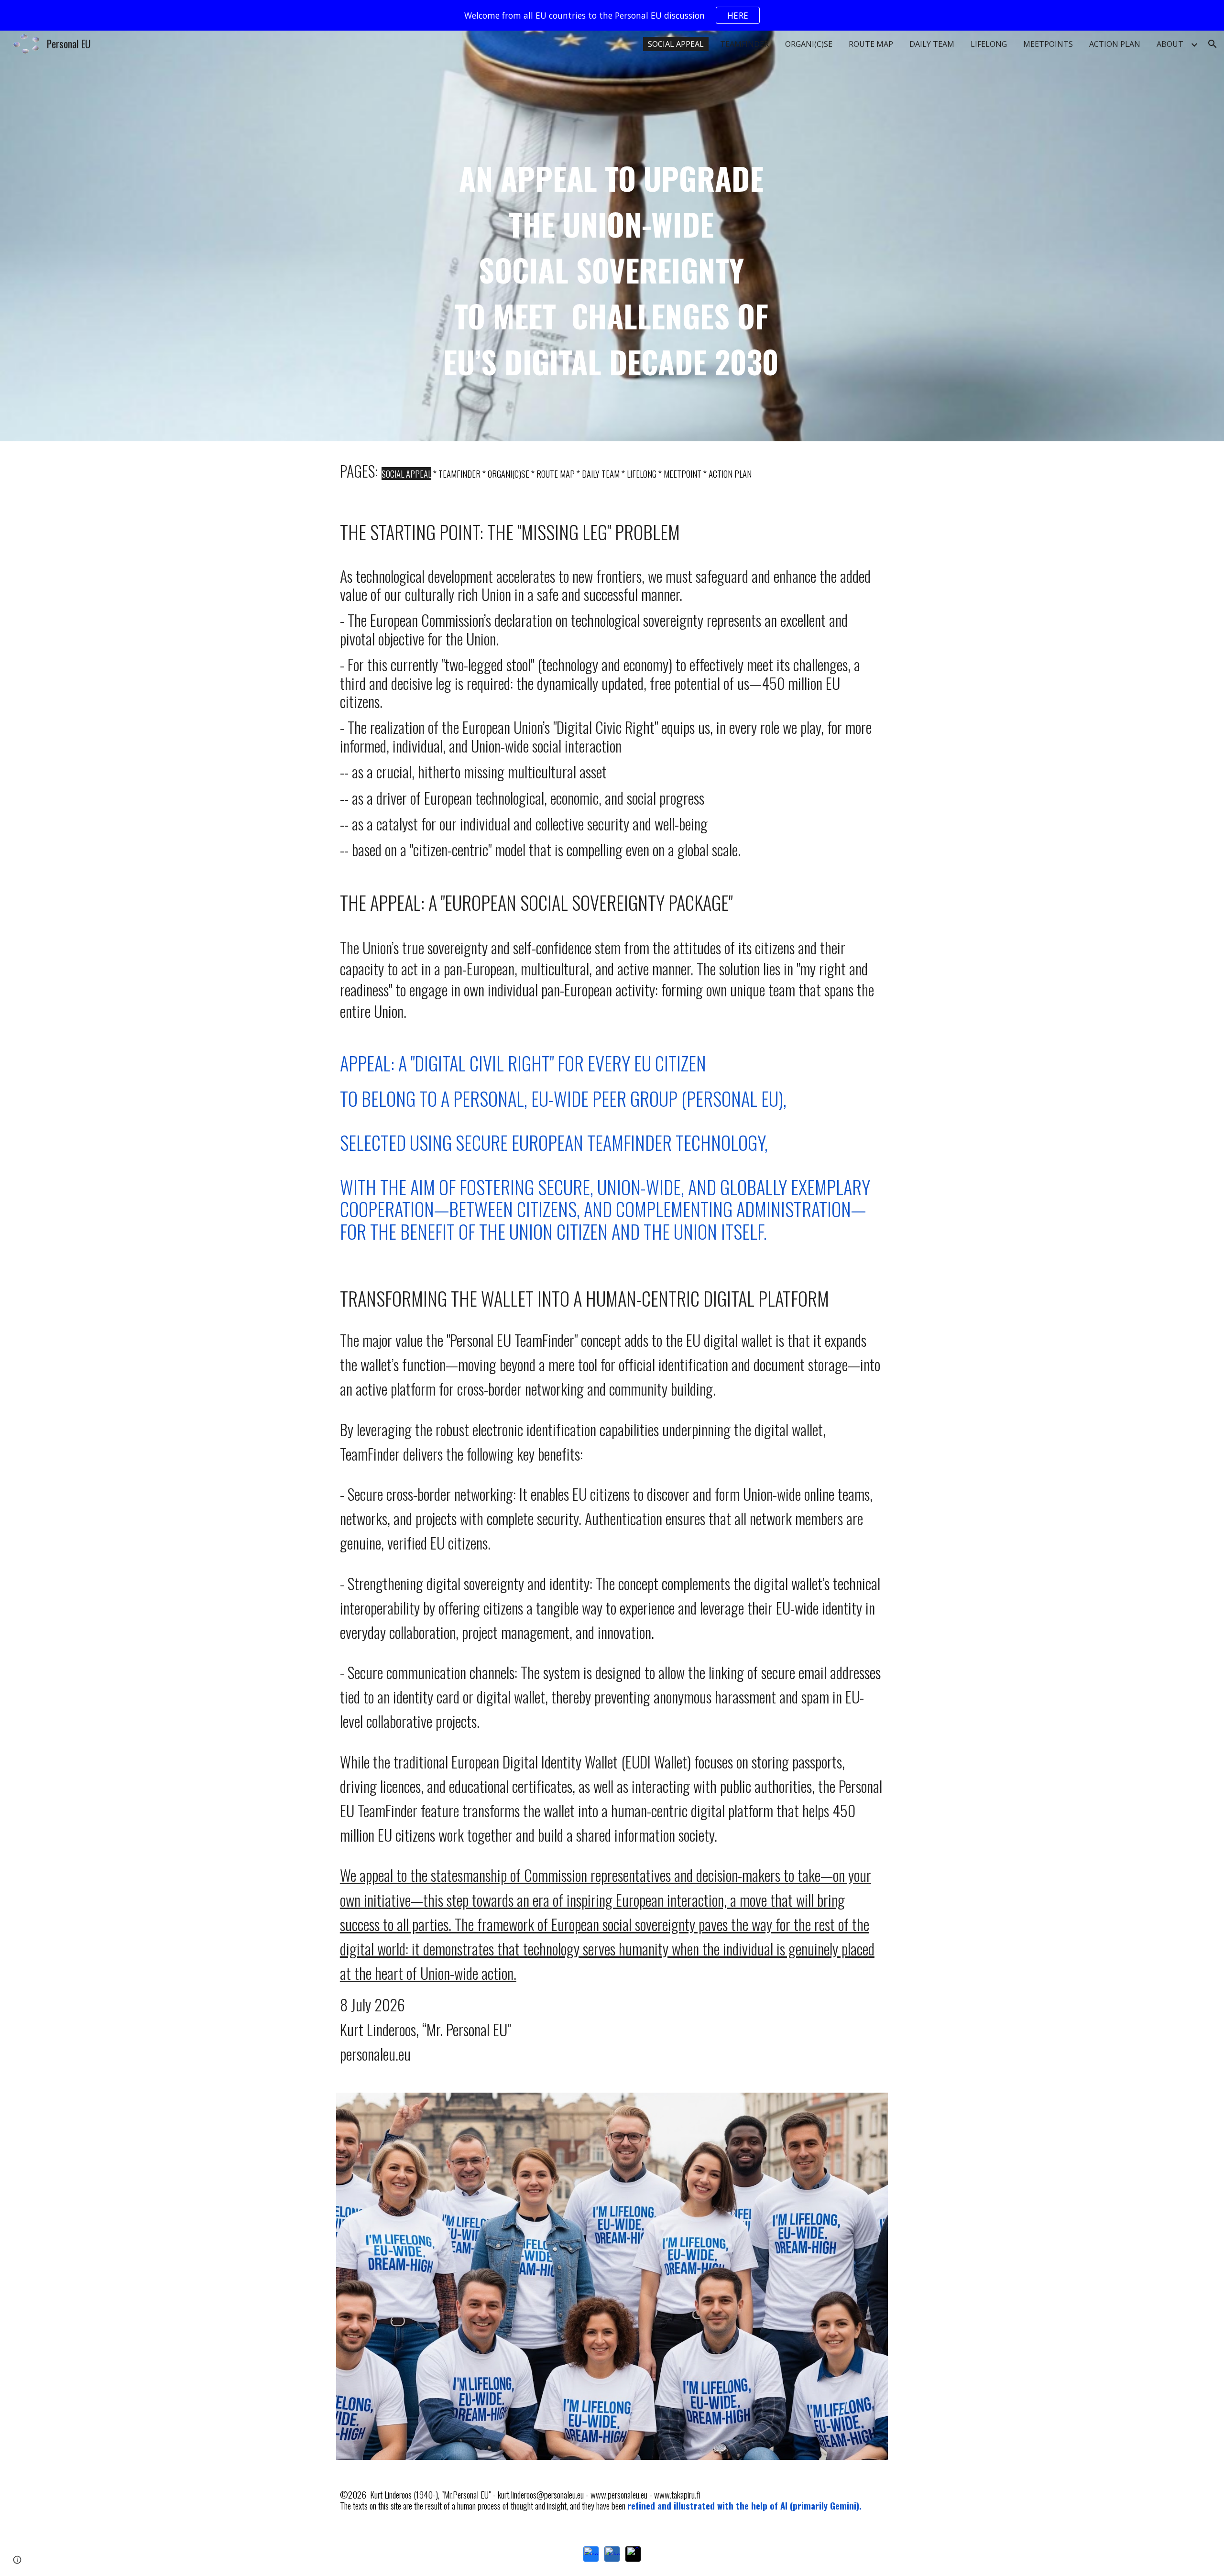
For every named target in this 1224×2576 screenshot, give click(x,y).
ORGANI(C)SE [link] (809, 44)
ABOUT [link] (1170, 44)
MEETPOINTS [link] (1048, 44)
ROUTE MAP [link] (871, 44)
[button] (1213, 44)
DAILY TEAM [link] (932, 44)
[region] (612, 15)
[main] (612, 236)
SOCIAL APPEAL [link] (676, 44)
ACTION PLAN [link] (1115, 44)
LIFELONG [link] (989, 44)
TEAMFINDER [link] (744, 44)
